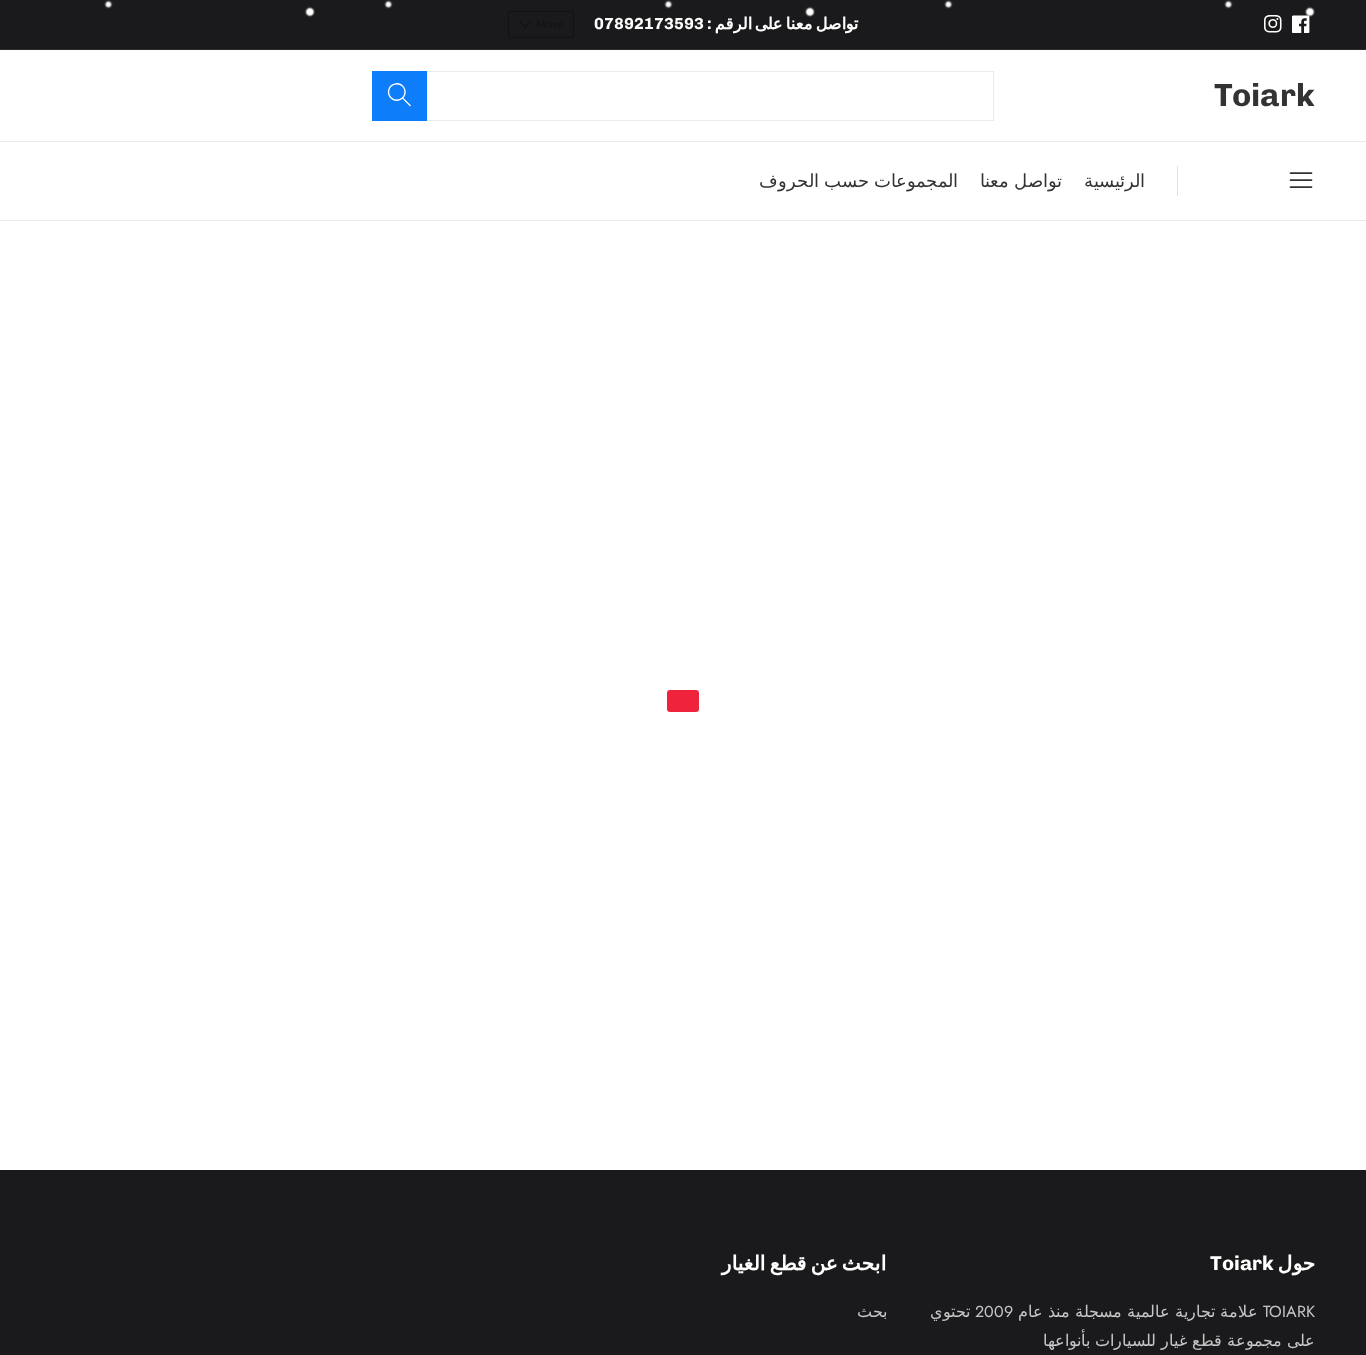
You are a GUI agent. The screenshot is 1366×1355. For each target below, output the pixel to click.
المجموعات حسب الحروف (858, 181)
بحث (872, 1311)
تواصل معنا (1021, 181)
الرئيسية (1114, 181)
